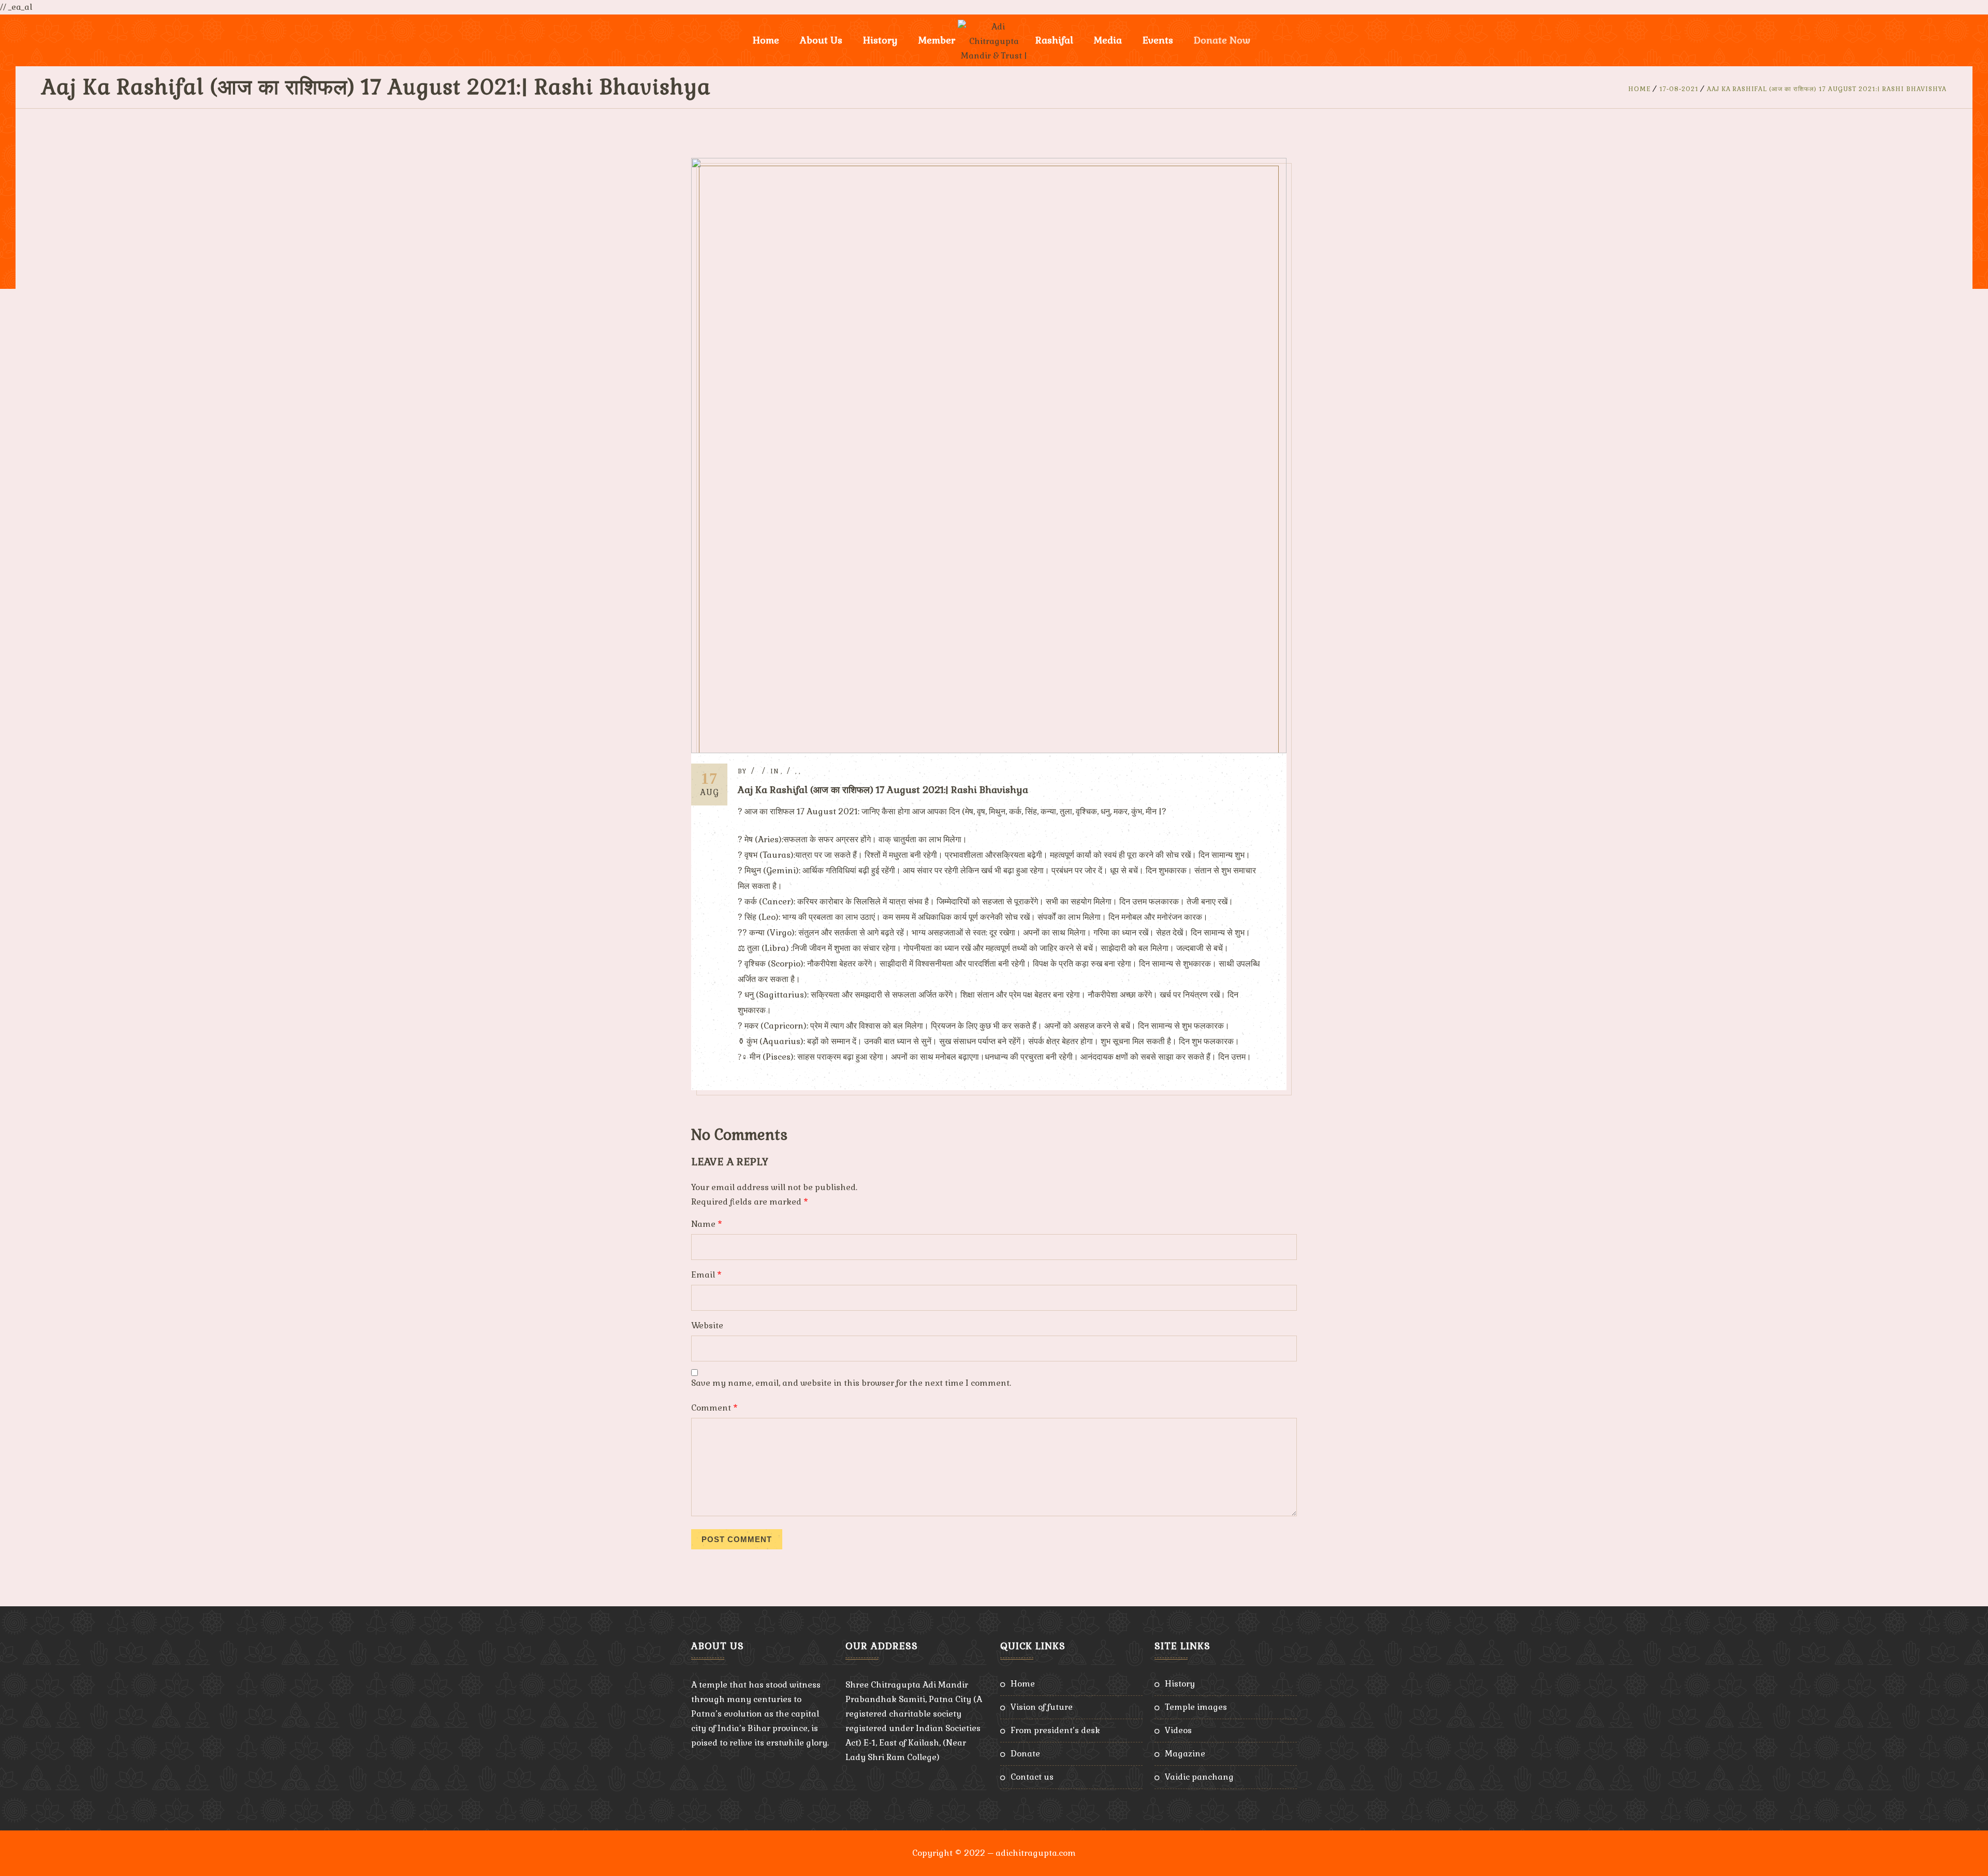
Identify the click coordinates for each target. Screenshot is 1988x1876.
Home (766, 40)
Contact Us (1032, 1777)
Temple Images (1196, 1707)
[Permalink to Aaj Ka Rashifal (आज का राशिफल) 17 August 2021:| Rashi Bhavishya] (989, 750)
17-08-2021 (1679, 89)
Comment (714, 1408)
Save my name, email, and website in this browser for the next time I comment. (851, 1383)
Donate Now (1222, 40)
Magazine (1185, 1754)
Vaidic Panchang (1199, 1777)
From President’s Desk (1055, 1730)
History (1180, 1684)
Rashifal (1054, 40)
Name (707, 1224)
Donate (1025, 1754)
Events (1158, 40)
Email (706, 1275)
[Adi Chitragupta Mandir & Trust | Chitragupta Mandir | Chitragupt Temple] (994, 40)
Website (707, 1325)
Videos (1178, 1730)
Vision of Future (1042, 1707)
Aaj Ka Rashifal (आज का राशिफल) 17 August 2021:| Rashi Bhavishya (1827, 89)
